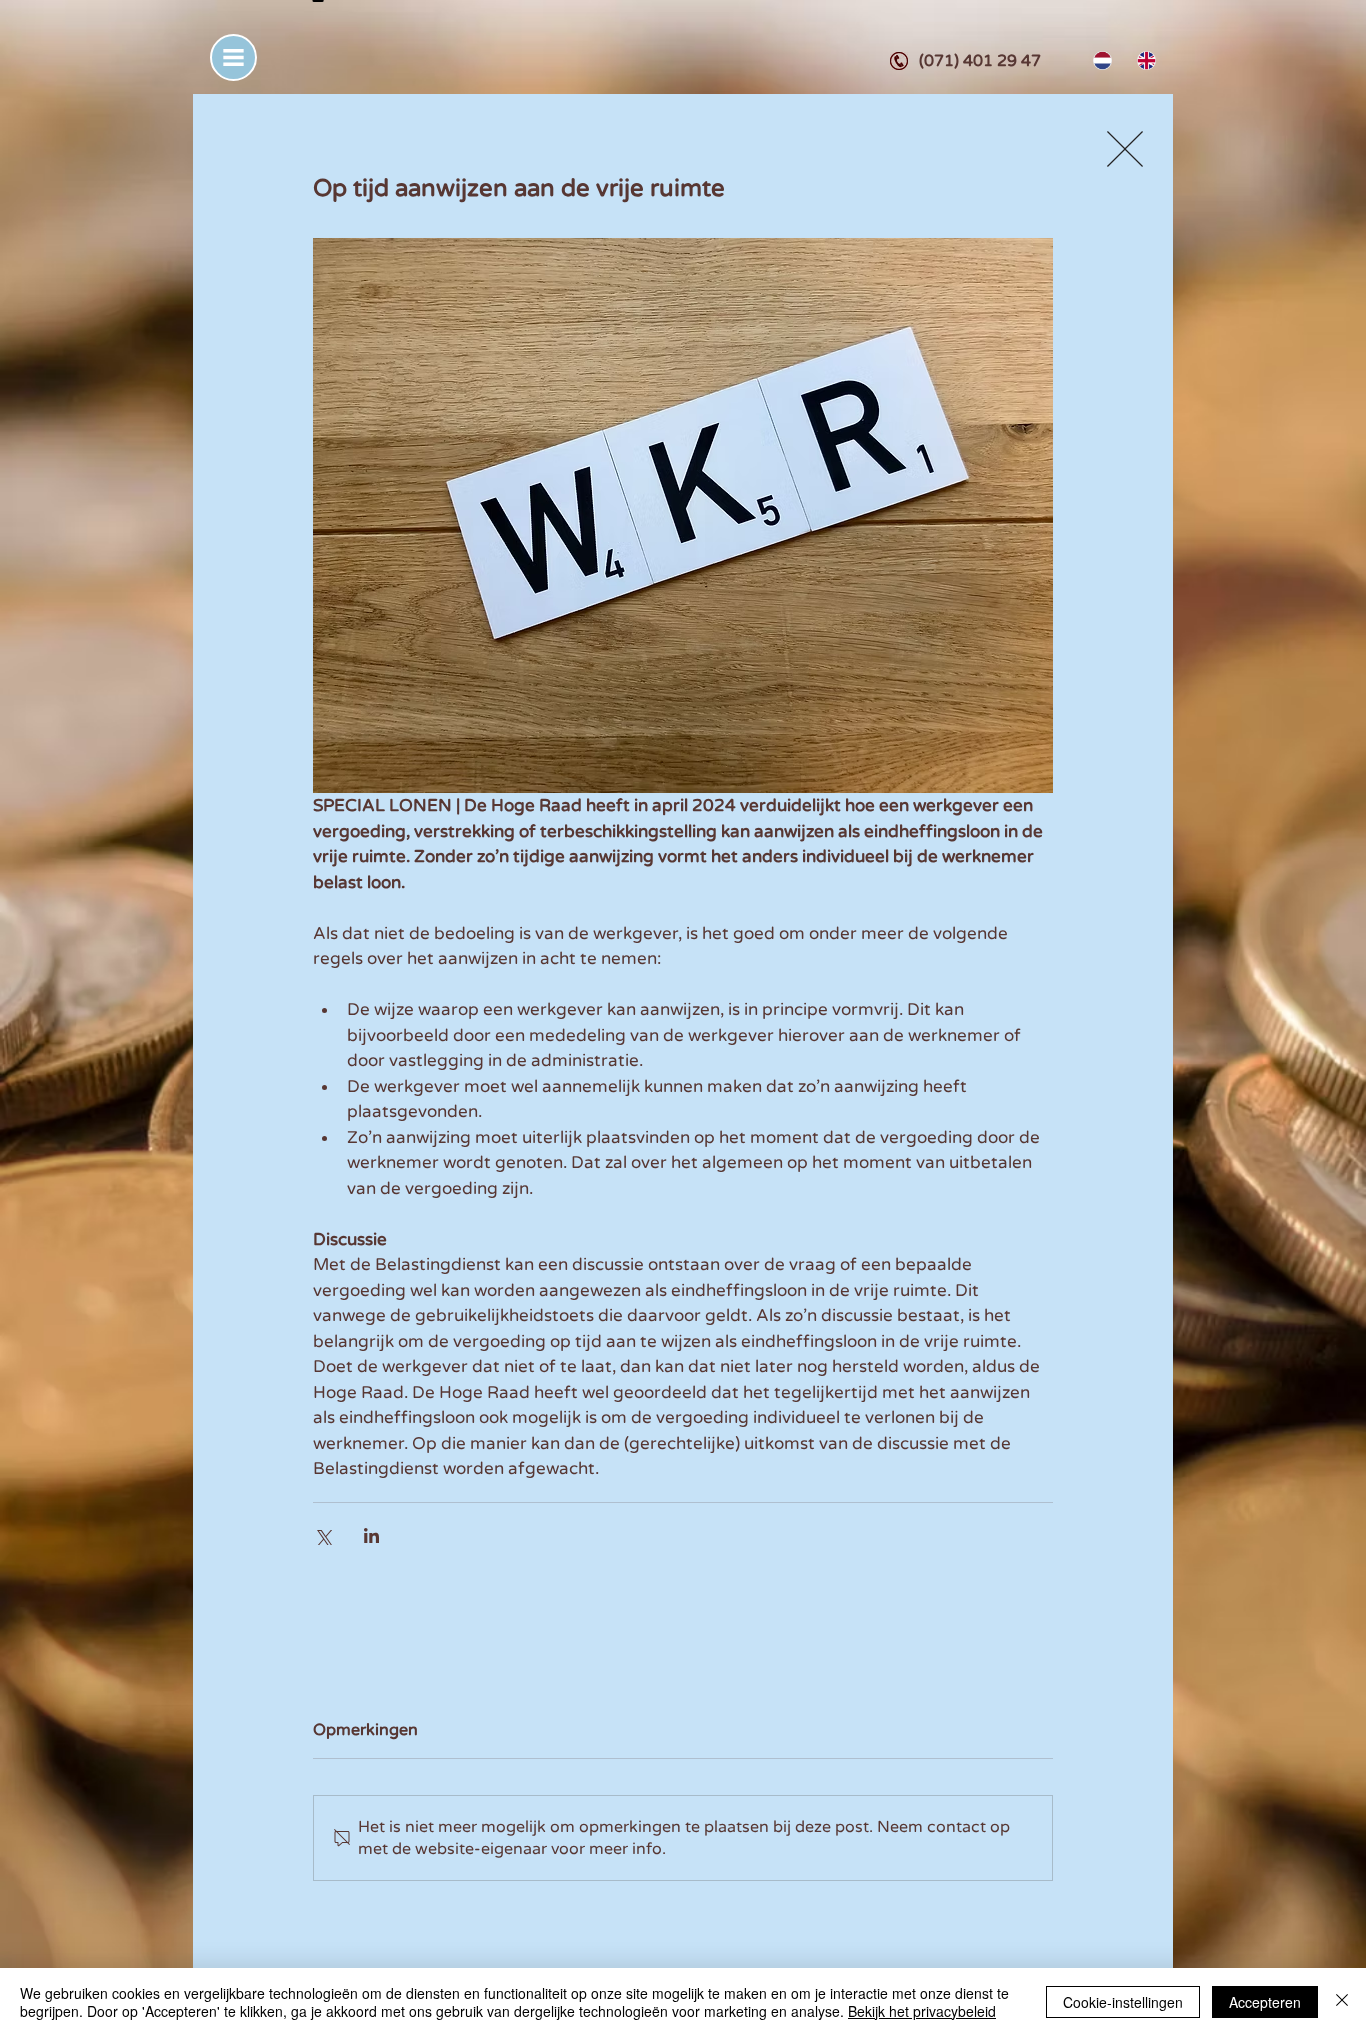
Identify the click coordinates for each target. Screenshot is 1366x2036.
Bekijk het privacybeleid (922, 2011)
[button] (233, 57)
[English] (1144, 60)
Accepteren (1265, 2002)
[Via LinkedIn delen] (371, 1535)
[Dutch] (1100, 60)
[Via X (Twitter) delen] (322, 1535)
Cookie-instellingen (1123, 2002)
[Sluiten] (1342, 2002)
